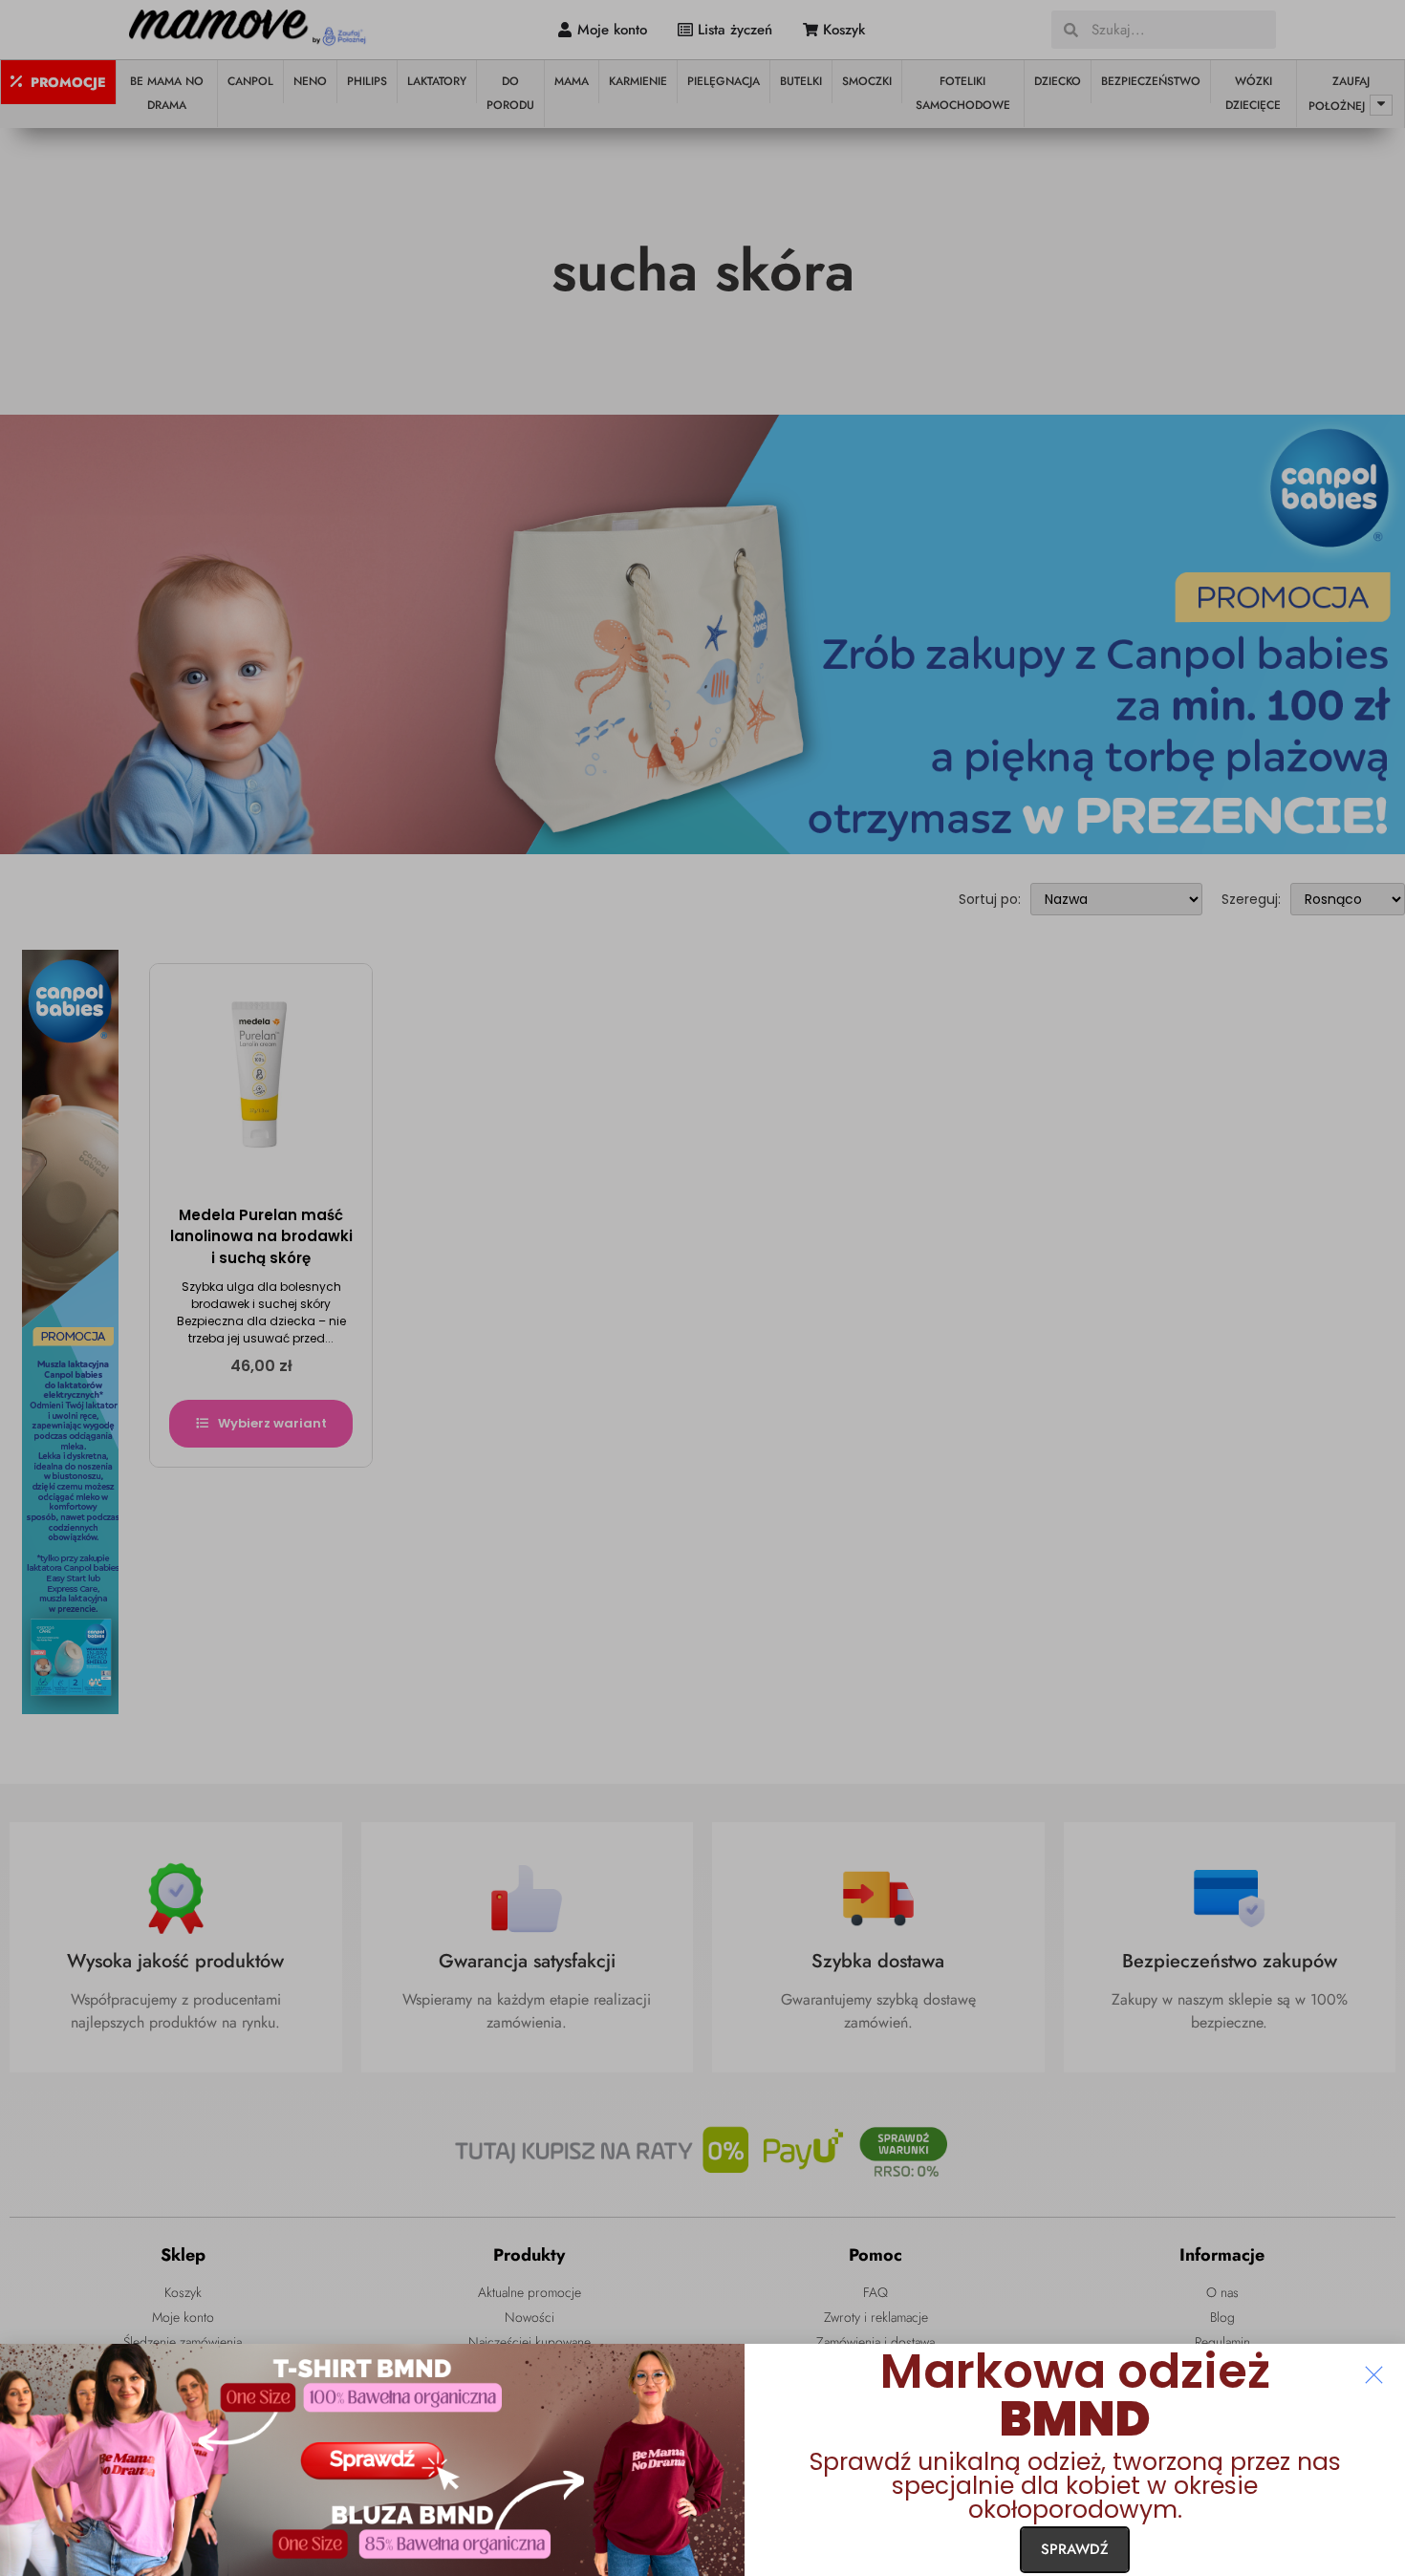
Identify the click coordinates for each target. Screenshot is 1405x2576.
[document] (702, 1288)
